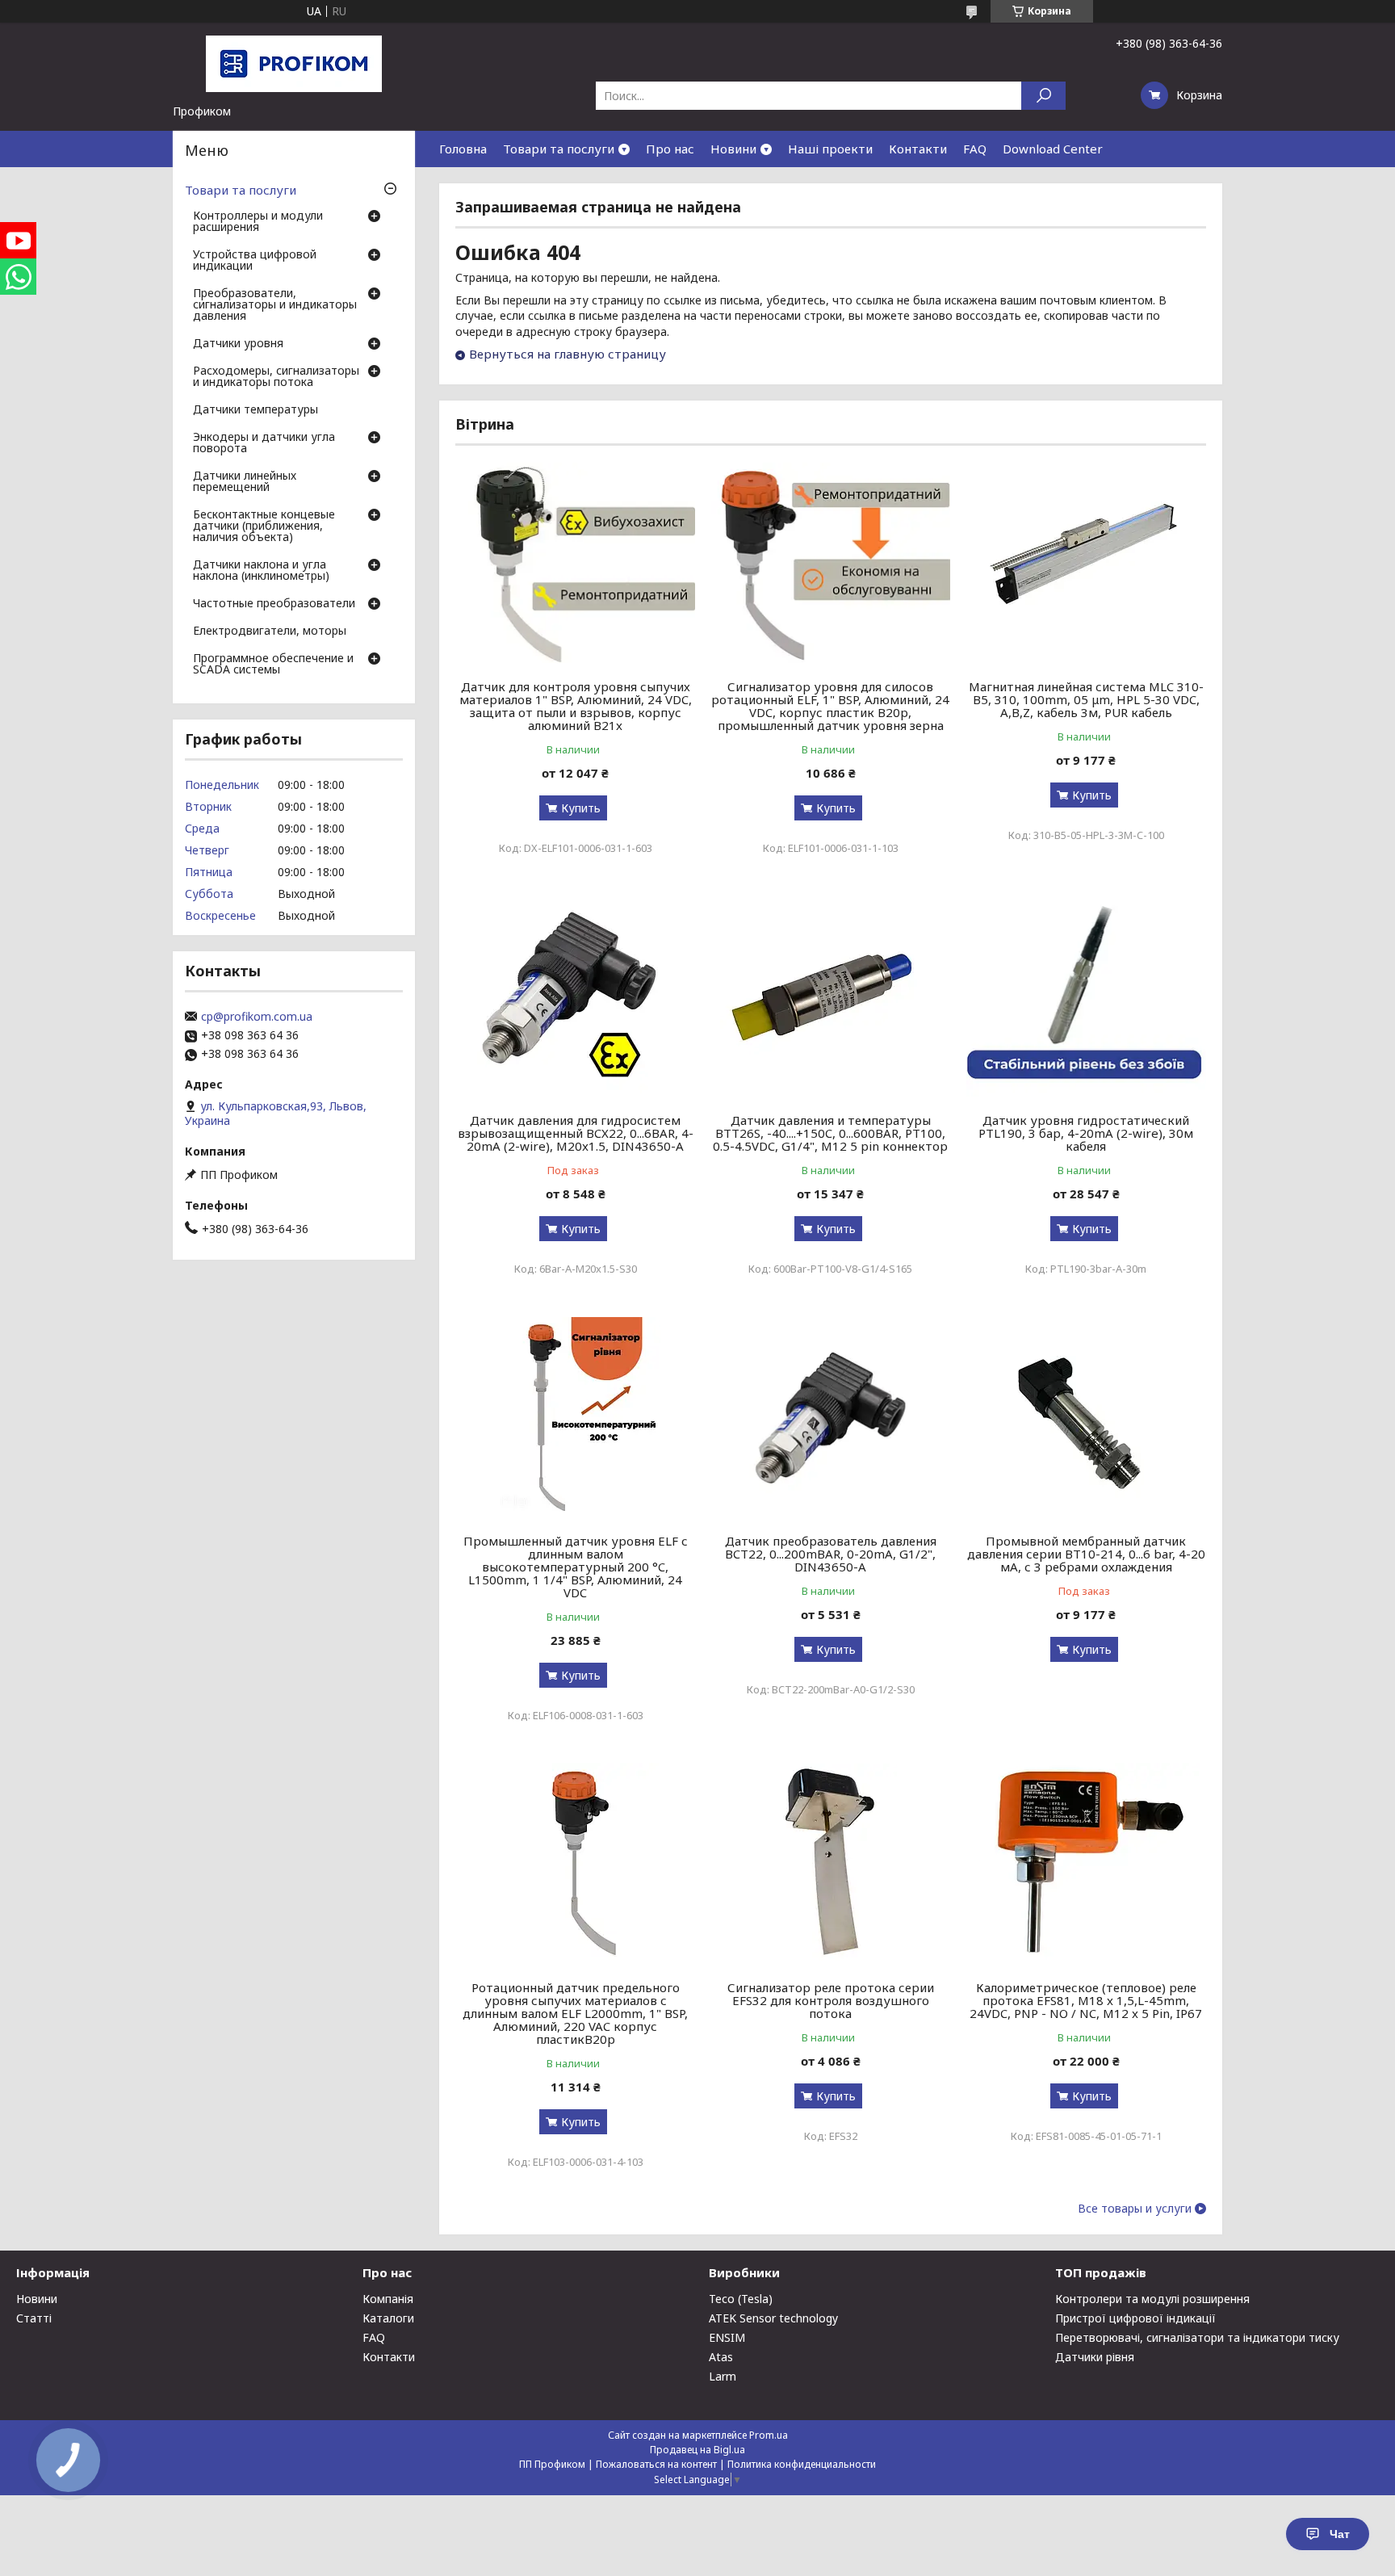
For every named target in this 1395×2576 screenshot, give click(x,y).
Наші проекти (830, 149)
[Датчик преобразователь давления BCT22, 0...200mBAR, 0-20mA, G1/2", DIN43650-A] (831, 1417)
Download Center (1053, 149)
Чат (1340, 2534)
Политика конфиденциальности (802, 2464)
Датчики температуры (256, 410)
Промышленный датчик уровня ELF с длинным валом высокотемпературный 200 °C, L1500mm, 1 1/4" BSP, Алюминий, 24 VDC (576, 1567)
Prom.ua (769, 2435)
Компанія (388, 2299)
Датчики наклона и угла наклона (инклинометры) (261, 571)
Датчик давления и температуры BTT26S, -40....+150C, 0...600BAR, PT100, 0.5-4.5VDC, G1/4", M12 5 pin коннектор (830, 1133)
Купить (581, 808)
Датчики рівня (1095, 2357)
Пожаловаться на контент (656, 2464)
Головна (463, 149)
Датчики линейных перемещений (245, 482)
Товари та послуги (559, 149)
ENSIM (727, 2337)
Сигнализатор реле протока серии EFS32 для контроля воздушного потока (831, 2000)
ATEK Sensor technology (773, 2318)
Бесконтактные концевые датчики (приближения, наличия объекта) (264, 527)
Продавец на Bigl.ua (697, 2450)
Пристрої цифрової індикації (1135, 2318)
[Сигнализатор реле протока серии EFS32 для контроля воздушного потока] (831, 1864)
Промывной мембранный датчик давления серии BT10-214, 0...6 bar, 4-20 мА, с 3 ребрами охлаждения (1086, 1554)
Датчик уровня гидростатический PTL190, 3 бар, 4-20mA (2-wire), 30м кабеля (1086, 1133)
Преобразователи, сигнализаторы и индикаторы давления (275, 305)
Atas (721, 2357)
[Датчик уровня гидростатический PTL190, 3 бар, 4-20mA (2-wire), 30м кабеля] (1086, 996)
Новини (733, 149)
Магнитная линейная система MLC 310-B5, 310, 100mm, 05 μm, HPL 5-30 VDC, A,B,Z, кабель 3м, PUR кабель (1086, 699)
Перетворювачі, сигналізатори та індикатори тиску (1197, 2337)
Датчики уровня (238, 344)
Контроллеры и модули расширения (258, 222)
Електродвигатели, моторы (270, 631)
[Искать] (1043, 96)
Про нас (670, 149)
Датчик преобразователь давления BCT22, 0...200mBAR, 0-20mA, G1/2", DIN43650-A (831, 1554)
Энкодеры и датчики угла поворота (264, 443)
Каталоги (388, 2318)
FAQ (975, 149)
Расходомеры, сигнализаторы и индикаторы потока (276, 377)
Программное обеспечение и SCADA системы (273, 665)
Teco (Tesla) (741, 2299)
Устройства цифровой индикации (255, 261)
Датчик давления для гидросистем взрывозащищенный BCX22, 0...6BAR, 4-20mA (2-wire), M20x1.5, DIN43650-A (576, 1133)
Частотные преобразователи (274, 604)
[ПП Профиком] (294, 63)
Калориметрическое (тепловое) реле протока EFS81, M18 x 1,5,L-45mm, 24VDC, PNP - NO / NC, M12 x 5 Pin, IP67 (1086, 2000)
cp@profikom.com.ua (257, 1017)
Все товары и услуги (1135, 2209)
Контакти (918, 149)
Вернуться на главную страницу (568, 354)
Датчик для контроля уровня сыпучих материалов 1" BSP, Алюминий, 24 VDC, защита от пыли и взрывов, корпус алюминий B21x (576, 706)
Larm (723, 2376)
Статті (34, 2318)
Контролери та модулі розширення (1152, 2299)
